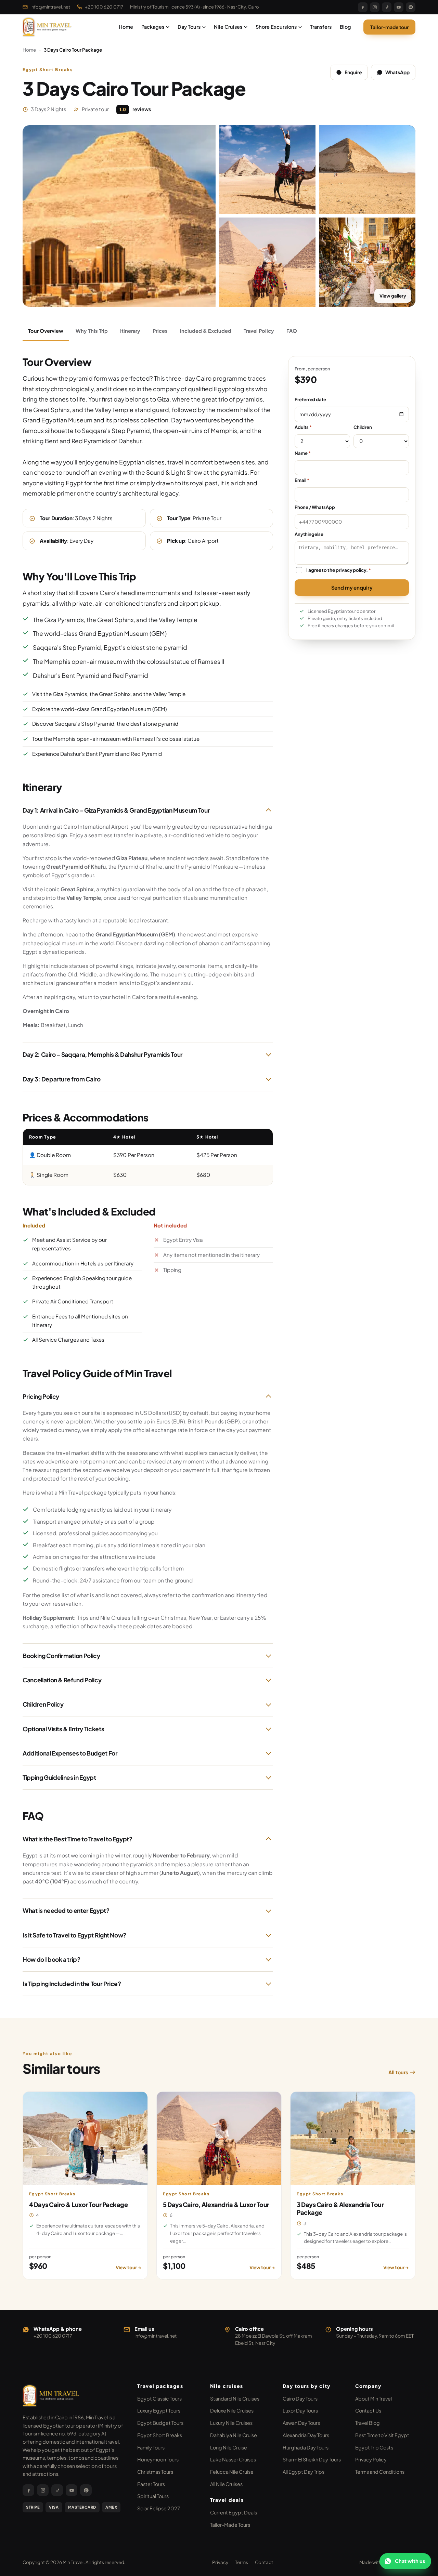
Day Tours (189, 27)
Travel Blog (368, 2423)
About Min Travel (373, 2398)
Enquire (353, 72)
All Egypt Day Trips (304, 2472)
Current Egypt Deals (234, 2512)
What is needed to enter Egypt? (66, 1910)
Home (126, 27)
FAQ (292, 331)
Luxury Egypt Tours (159, 2410)
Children (363, 427)
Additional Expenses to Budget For (70, 1753)
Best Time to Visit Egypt (382, 2435)
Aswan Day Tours (301, 2423)
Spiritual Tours (153, 2496)
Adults (303, 427)
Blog (345, 27)
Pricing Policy (41, 1396)
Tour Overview (46, 331)
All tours (398, 2072)
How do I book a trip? (51, 1959)
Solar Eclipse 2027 (159, 2508)
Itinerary (130, 331)
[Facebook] (363, 7)
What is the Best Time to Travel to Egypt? (78, 1839)
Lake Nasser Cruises (233, 2459)
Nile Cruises (228, 27)
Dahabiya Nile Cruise (234, 2435)
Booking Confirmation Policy (61, 1656)
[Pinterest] (411, 7)
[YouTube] (399, 7)
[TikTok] (387, 7)
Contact (264, 2562)
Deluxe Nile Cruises (232, 2410)
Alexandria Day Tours (306, 2435)
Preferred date (310, 399)
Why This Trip (92, 331)
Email (302, 480)
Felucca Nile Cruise (232, 2472)
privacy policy (351, 570)
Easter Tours (151, 2484)
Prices (160, 331)
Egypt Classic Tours (159, 2398)
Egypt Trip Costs (374, 2447)
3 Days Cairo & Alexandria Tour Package (340, 2208)
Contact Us (368, 2410)
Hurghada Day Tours (306, 2447)
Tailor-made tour (389, 27)
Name (303, 453)
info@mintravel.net (50, 7)
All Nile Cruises (226, 2484)
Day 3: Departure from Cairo (62, 1079)
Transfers (321, 27)
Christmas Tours (155, 2472)
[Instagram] (375, 7)
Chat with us (410, 2561)
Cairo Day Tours (300, 2398)
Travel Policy (259, 331)
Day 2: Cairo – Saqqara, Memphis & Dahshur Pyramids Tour (103, 1054)
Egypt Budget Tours (160, 2423)
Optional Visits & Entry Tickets (63, 1729)
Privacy (220, 2562)
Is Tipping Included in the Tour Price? (72, 1984)
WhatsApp (397, 72)
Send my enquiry (352, 587)
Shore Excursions (276, 27)
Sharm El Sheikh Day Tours (312, 2459)
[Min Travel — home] (48, 27)
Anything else (309, 534)
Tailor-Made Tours (230, 2525)
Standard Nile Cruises (235, 2398)
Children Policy (43, 1704)
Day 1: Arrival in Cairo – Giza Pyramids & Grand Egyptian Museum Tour (116, 810)
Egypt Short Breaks (160, 2435)
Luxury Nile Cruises (231, 2423)
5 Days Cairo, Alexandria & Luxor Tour (216, 2204)
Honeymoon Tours (158, 2459)
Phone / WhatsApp (315, 507)
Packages (153, 27)
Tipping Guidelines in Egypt (59, 1777)
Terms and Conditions (380, 2472)
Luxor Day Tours (300, 2410)
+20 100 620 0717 (104, 7)
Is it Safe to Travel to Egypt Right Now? (74, 1935)
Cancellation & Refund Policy (62, 1680)
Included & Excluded (206, 331)
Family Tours (151, 2447)
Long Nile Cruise (229, 2447)
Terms (242, 2562)
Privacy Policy (371, 2459)
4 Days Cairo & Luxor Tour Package (78, 2204)
